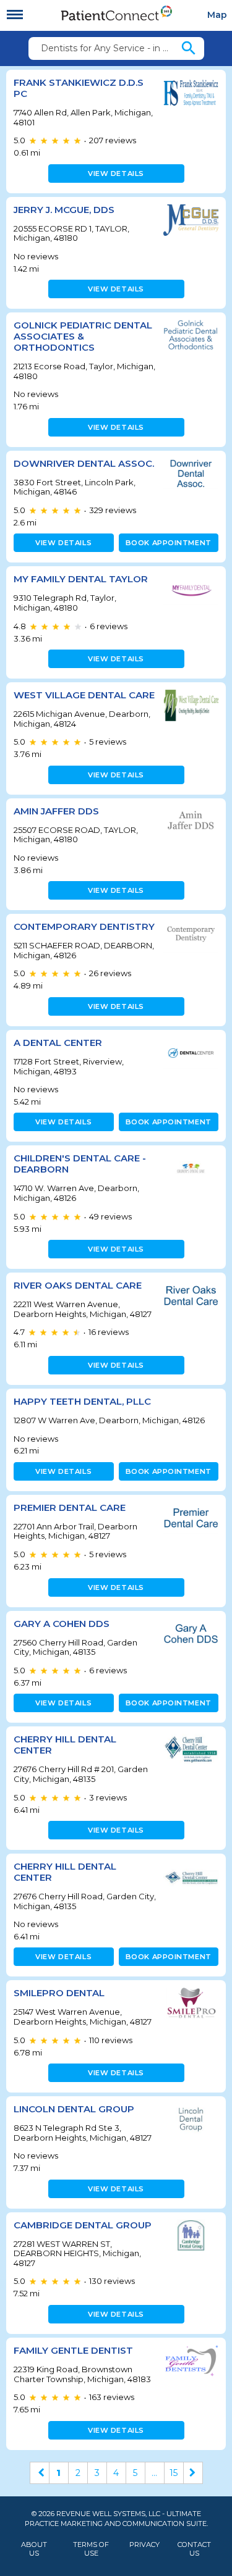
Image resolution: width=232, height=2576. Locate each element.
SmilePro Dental (59, 1993)
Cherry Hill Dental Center (65, 1745)
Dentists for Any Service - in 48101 (110, 48)
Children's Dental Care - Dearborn (80, 1164)
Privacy (144, 2545)
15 (174, 2473)
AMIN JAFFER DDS (56, 811)
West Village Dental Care (84, 695)
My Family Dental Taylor (81, 579)
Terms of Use (91, 2549)
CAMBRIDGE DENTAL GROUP (83, 2225)
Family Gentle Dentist (73, 2350)
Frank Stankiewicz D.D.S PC (79, 88)
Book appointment (169, 543)
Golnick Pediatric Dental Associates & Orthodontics (83, 336)
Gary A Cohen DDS (62, 1624)
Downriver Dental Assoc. (84, 463)
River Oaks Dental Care (78, 1285)
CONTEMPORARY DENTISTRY (84, 926)
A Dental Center (58, 1043)
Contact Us (194, 2549)
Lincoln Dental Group (74, 2109)
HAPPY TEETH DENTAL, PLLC (82, 1401)
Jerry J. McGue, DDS (64, 210)
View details (116, 174)
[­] (15, 15)
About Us (34, 2549)
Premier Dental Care (70, 1508)
